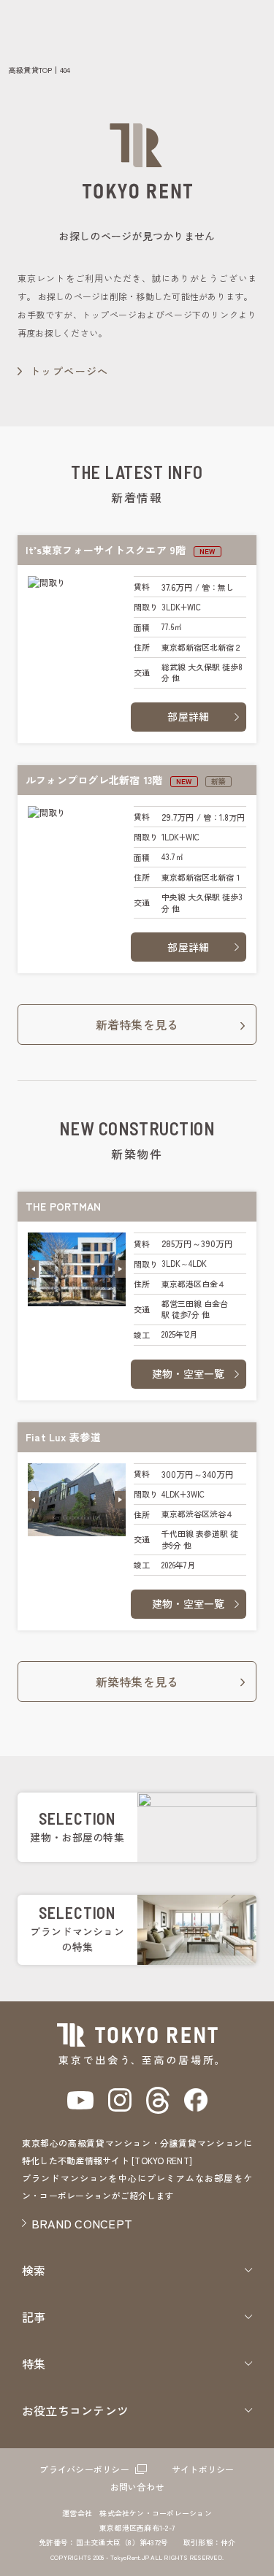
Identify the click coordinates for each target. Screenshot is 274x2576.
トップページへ (69, 371)
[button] (33, 1269)
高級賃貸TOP (31, 70)
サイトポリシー (203, 2469)
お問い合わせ (137, 2487)
